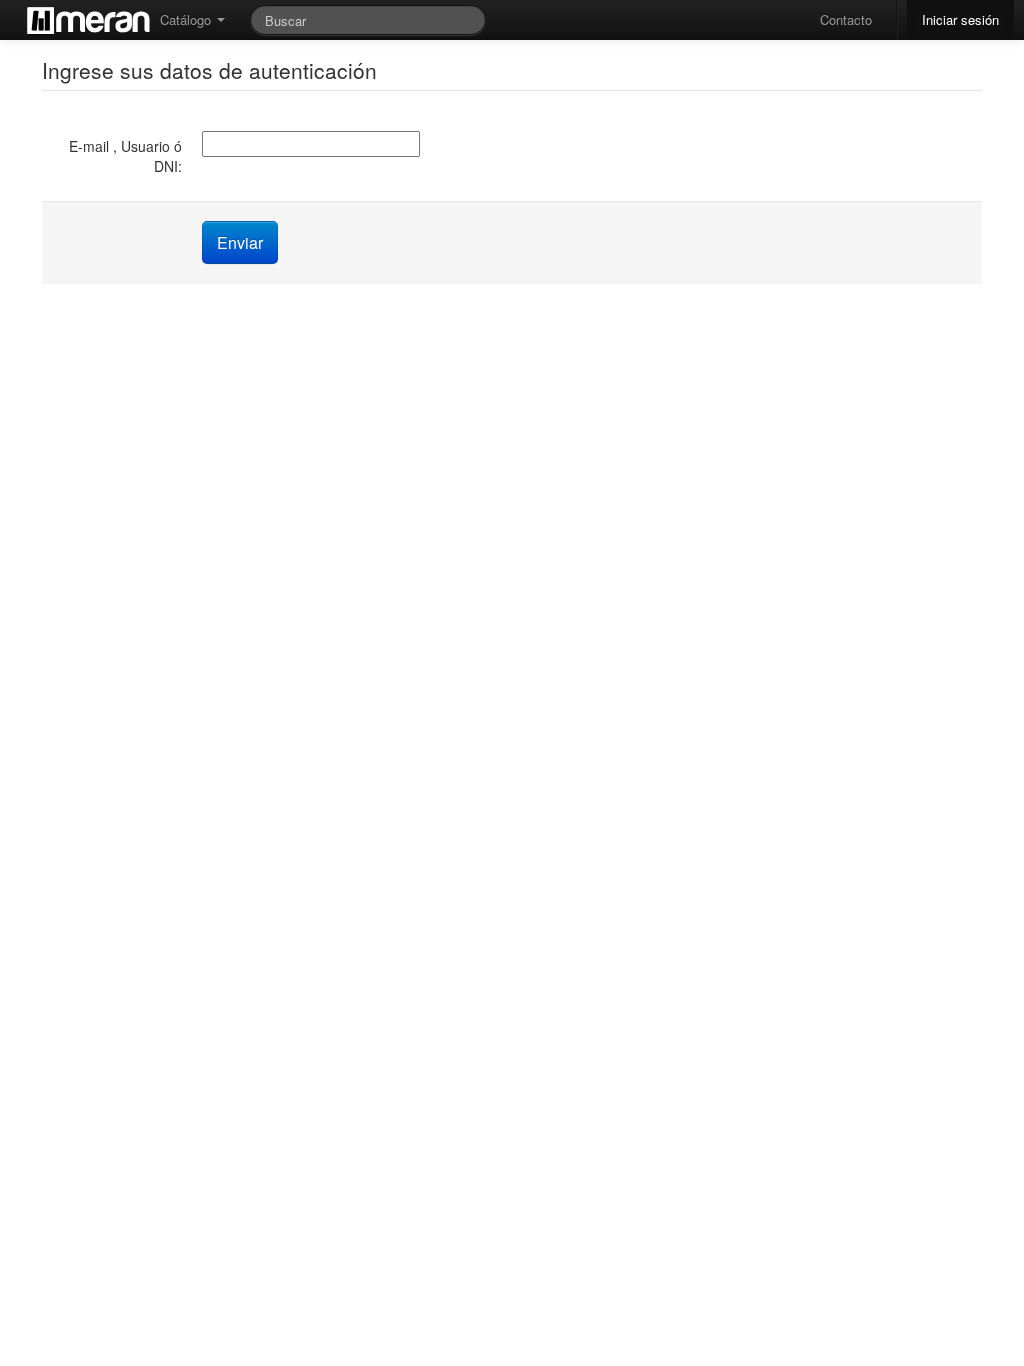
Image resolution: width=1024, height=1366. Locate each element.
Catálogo (187, 19)
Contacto (846, 19)
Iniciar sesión (960, 19)
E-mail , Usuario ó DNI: (125, 156)
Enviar (240, 242)
